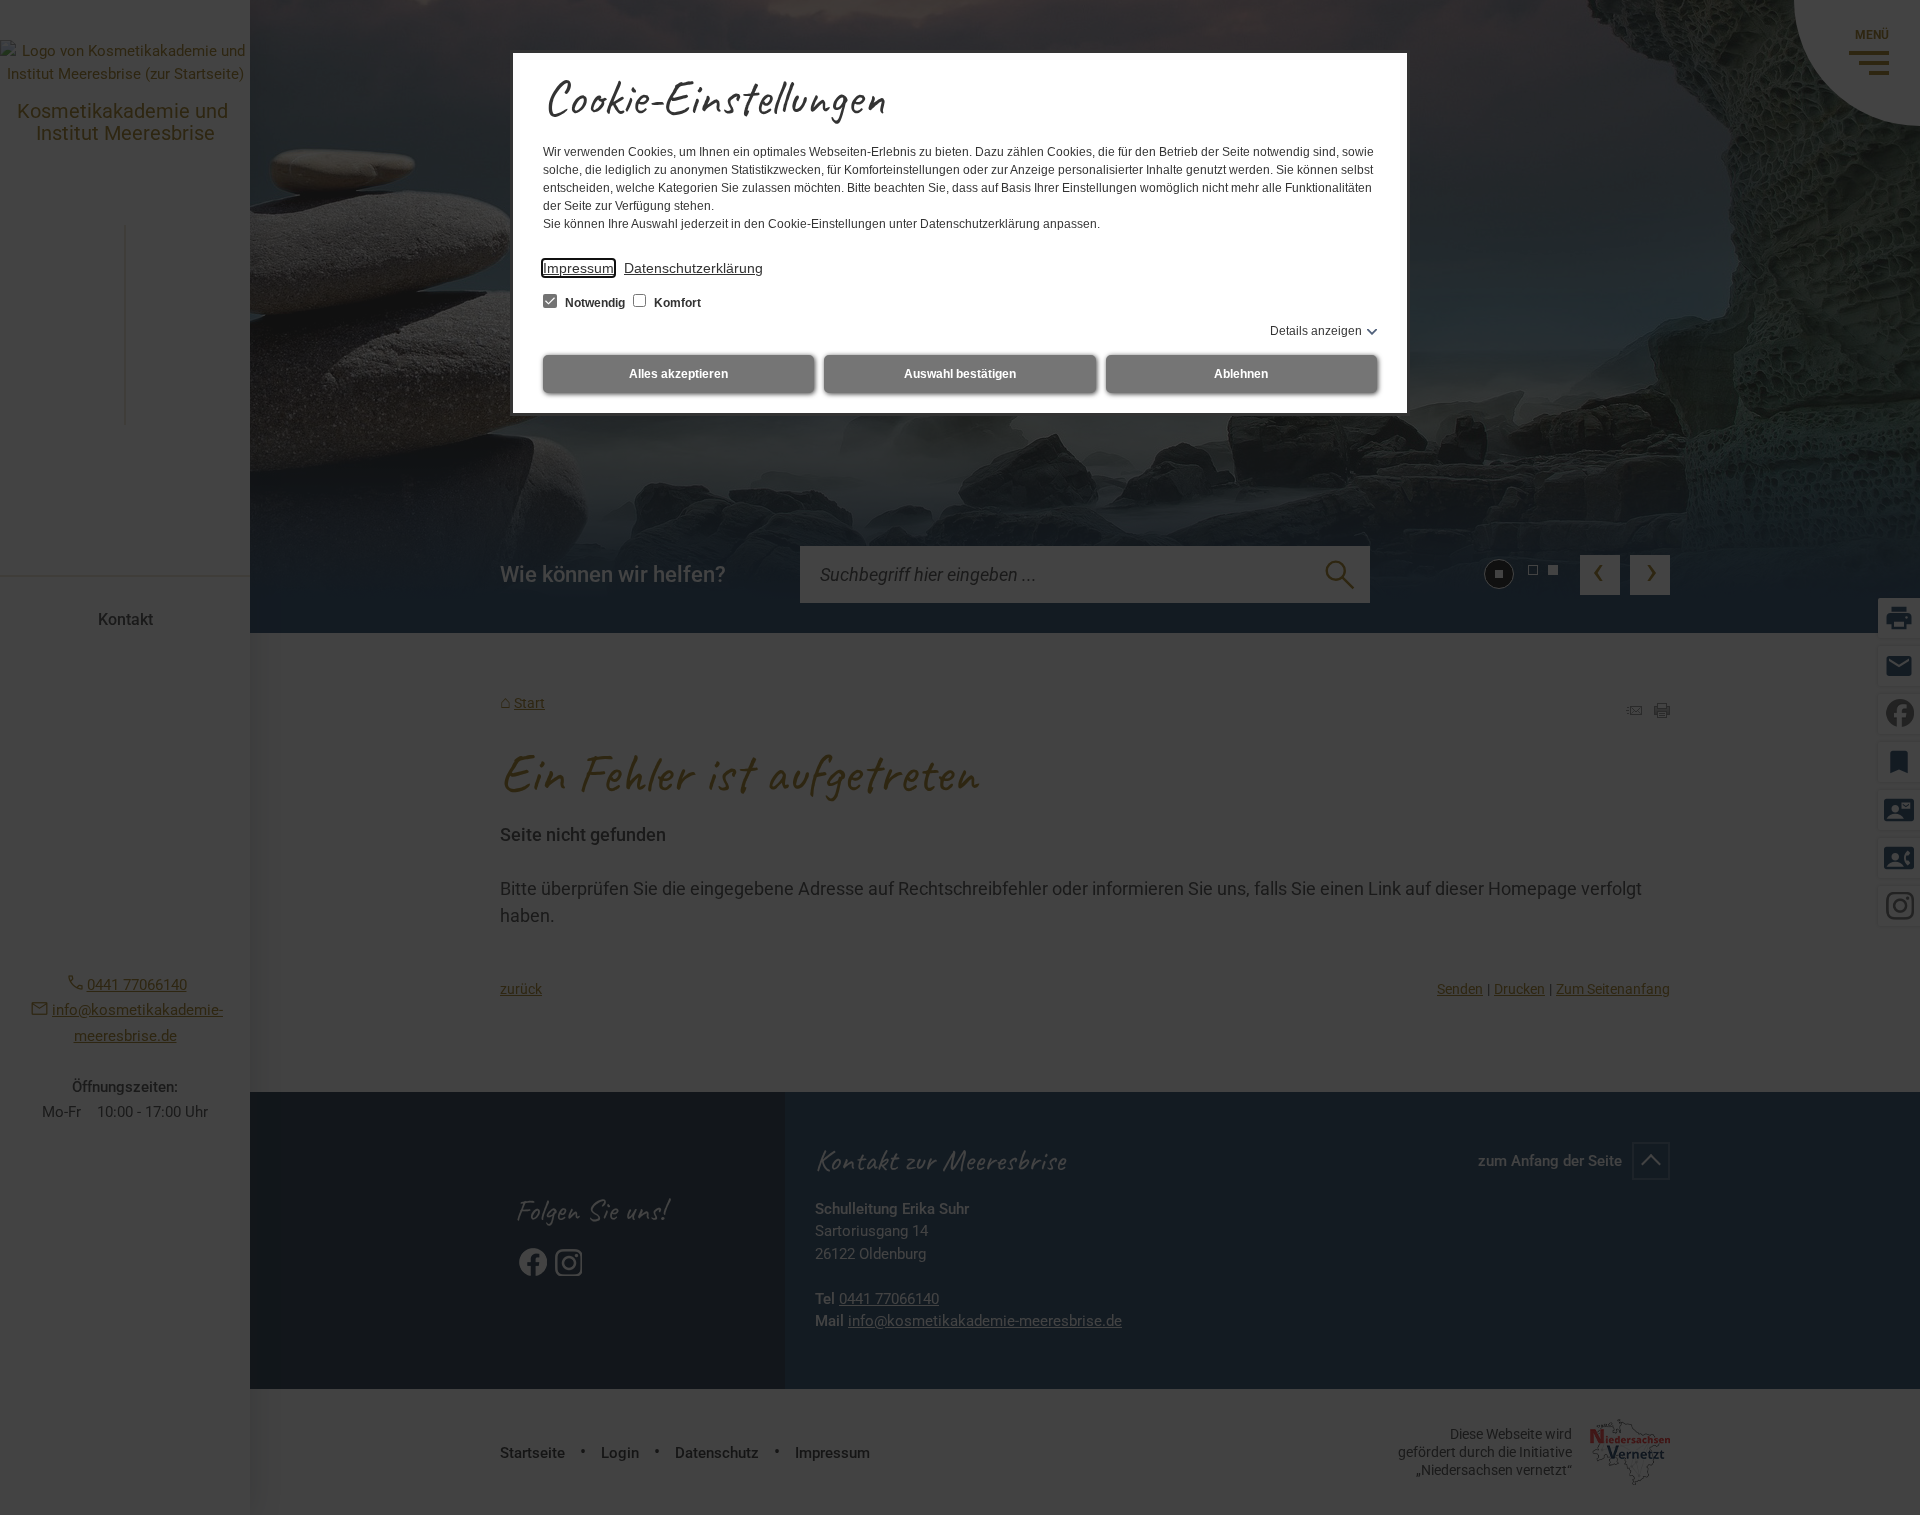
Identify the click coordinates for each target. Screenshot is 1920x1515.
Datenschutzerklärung (693, 268)
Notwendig (595, 303)
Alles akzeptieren (678, 374)
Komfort (676, 303)
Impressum (578, 268)
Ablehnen (1241, 374)
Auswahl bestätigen (960, 374)
